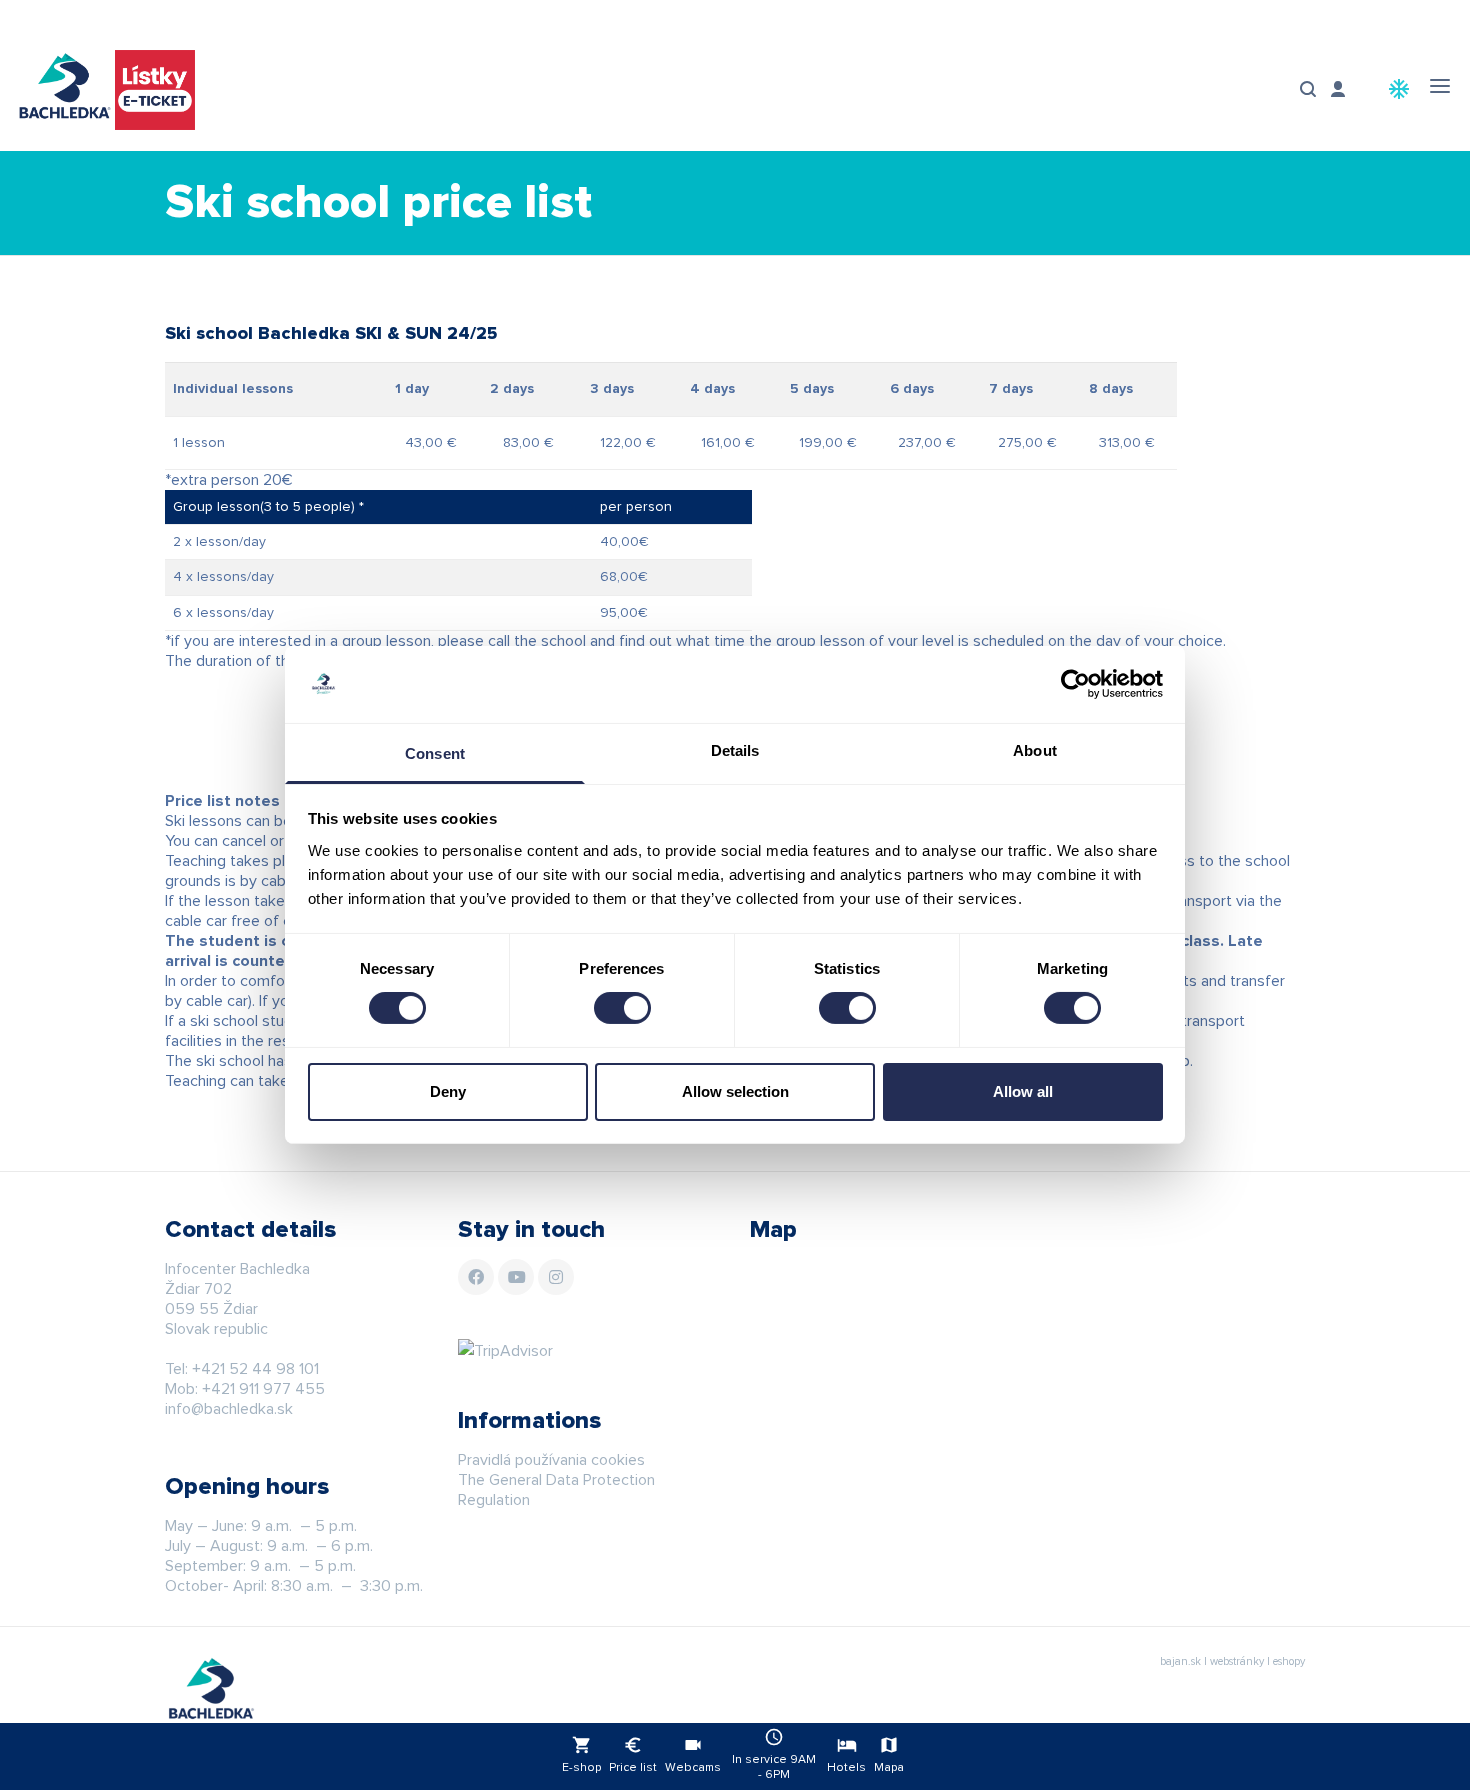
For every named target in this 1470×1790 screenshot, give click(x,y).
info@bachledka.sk (229, 1409)
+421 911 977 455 (263, 1389)
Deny (448, 1091)
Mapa (889, 1754)
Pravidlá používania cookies (551, 1460)
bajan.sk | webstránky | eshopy (1232, 1661)
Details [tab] (735, 750)
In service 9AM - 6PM (774, 1754)
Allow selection (735, 1091)
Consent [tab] (435, 753)
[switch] (622, 1008)
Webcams (693, 1754)
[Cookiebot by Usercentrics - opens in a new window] (1075, 684)
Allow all (1023, 1091)
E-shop (581, 1754)
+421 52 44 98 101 (255, 1369)
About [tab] (1035, 750)
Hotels (846, 1754)
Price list (633, 1754)
